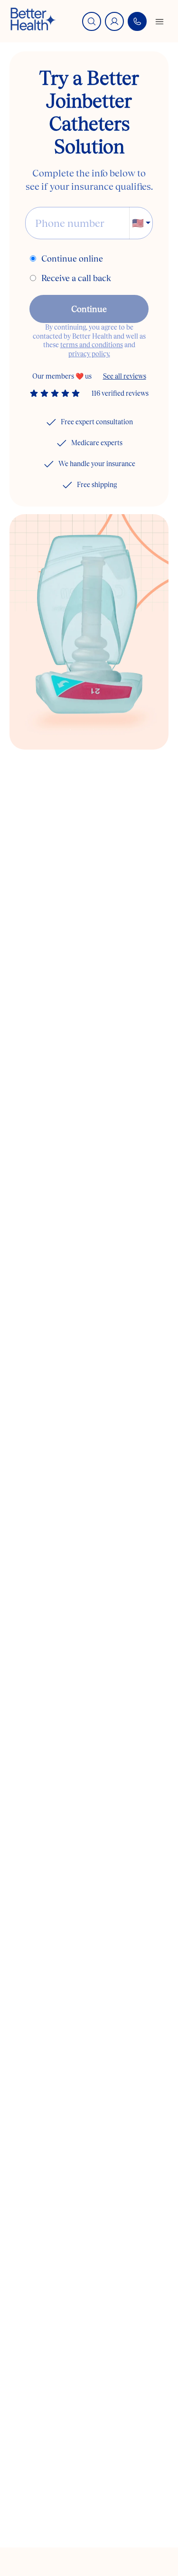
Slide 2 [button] (94, 730)
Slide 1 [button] (70, 730)
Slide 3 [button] (117, 730)
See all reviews (125, 376)
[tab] (70, 730)
